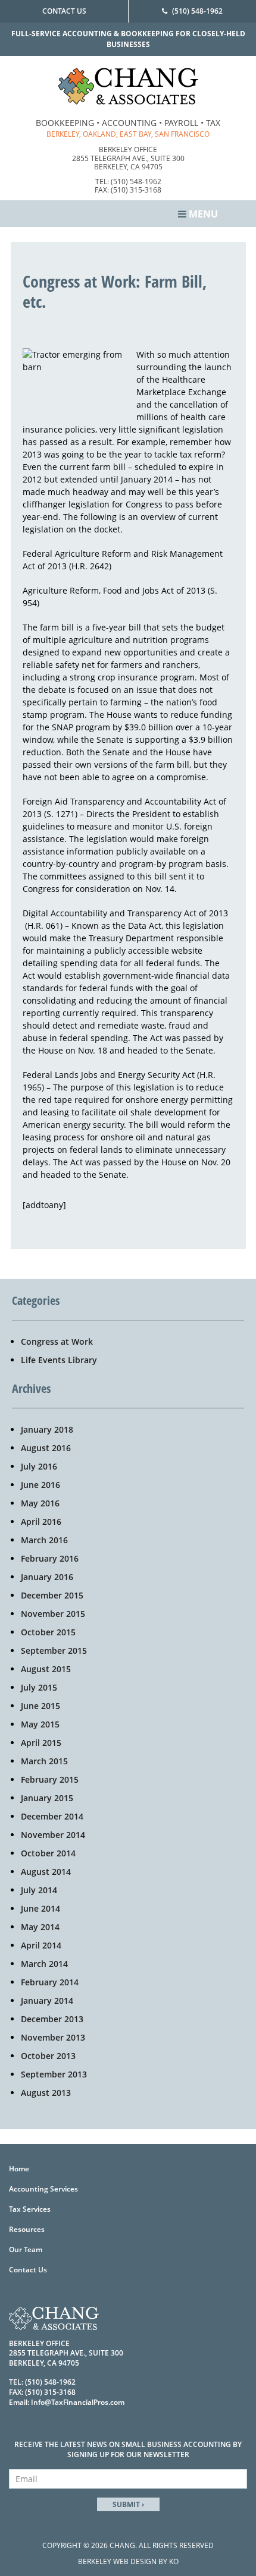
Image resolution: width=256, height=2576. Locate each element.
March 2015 (44, 1761)
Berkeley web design (117, 2561)
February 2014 (50, 1982)
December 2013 (52, 2019)
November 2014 (53, 1835)
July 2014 (39, 1890)
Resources (27, 2229)
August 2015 (46, 1669)
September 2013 (54, 2074)
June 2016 (40, 1485)
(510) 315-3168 (50, 2392)
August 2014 (46, 1872)
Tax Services (30, 2209)
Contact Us (64, 11)
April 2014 (41, 1945)
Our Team (26, 2249)
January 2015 (47, 1798)
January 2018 (47, 1429)
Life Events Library (59, 1360)
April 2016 (41, 1522)
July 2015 (39, 1687)
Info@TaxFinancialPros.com (78, 2402)
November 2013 (53, 2037)
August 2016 (46, 1448)
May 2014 (40, 1927)
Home (19, 2169)
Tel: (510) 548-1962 (128, 182)
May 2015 (40, 1724)
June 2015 (40, 1706)
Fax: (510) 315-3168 (128, 190)
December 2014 (52, 1816)
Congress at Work (57, 1341)
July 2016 (39, 1466)
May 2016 (40, 1503)
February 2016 (50, 1558)
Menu (202, 214)
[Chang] (128, 85)
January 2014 (47, 2000)
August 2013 (46, 2093)
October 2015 (48, 1632)
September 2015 (54, 1650)
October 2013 (48, 2056)
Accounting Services (43, 2189)
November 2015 (53, 1614)
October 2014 (48, 1853)
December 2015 (52, 1595)
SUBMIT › (128, 2504)
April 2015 (41, 1743)
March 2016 (44, 1540)
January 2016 (47, 1577)
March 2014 (44, 1964)
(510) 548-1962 (197, 11)
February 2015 (50, 1779)
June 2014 (40, 1908)
